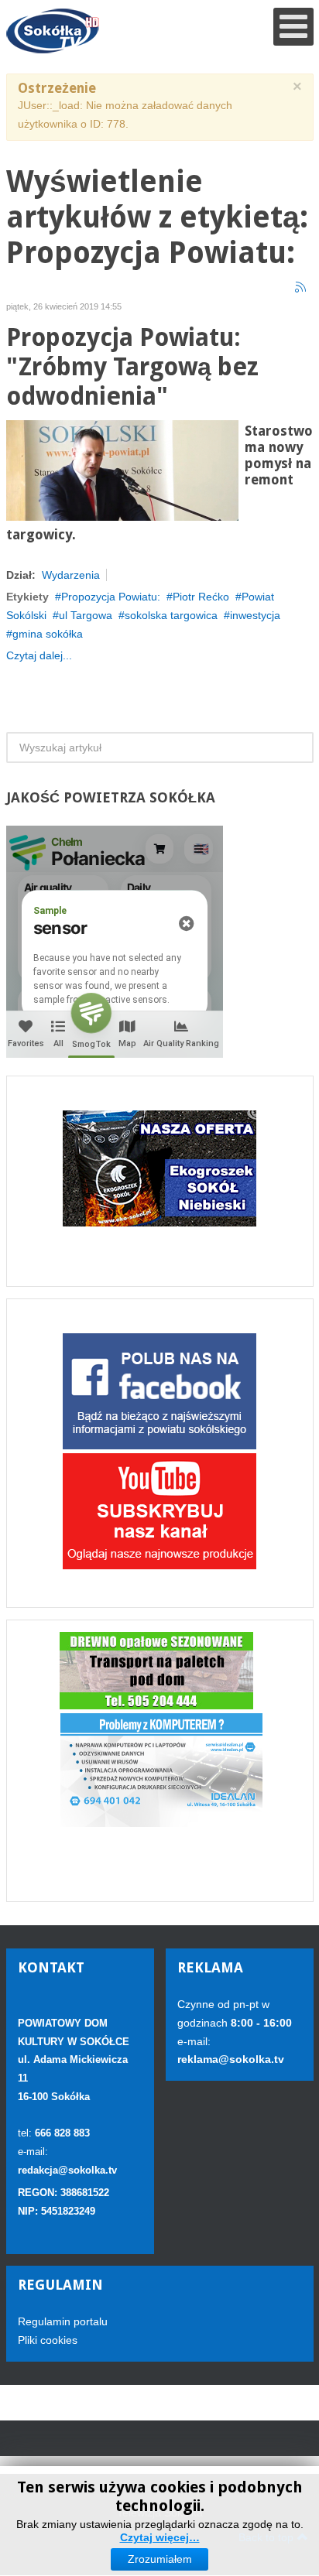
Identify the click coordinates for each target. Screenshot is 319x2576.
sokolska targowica (171, 615)
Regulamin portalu (63, 2321)
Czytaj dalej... (39, 655)
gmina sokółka (48, 634)
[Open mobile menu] (293, 27)
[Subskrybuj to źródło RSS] (301, 288)
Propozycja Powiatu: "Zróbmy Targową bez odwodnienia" (132, 367)
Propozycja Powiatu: (111, 597)
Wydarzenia (71, 575)
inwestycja (255, 615)
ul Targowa (86, 615)
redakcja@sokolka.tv (67, 2170)
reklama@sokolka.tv (231, 2059)
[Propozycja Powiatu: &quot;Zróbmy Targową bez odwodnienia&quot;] (122, 470)
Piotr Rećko (201, 597)
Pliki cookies (48, 2340)
